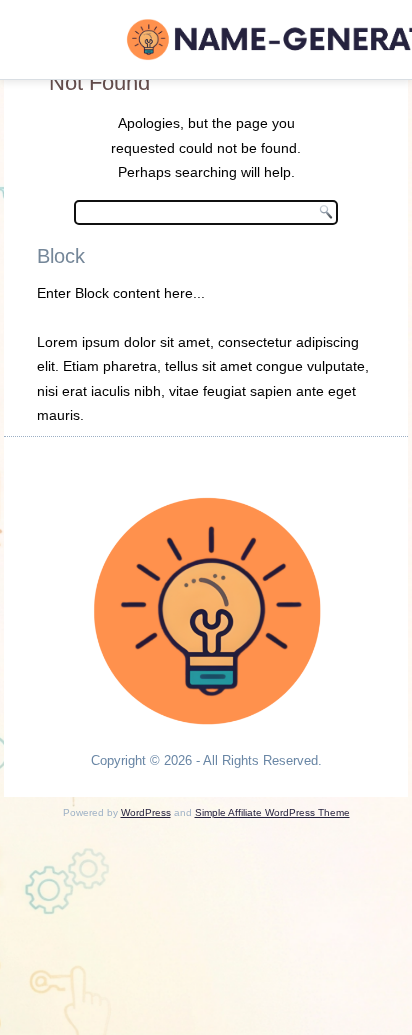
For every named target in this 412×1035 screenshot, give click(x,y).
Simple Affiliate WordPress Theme (272, 812)
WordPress (146, 812)
